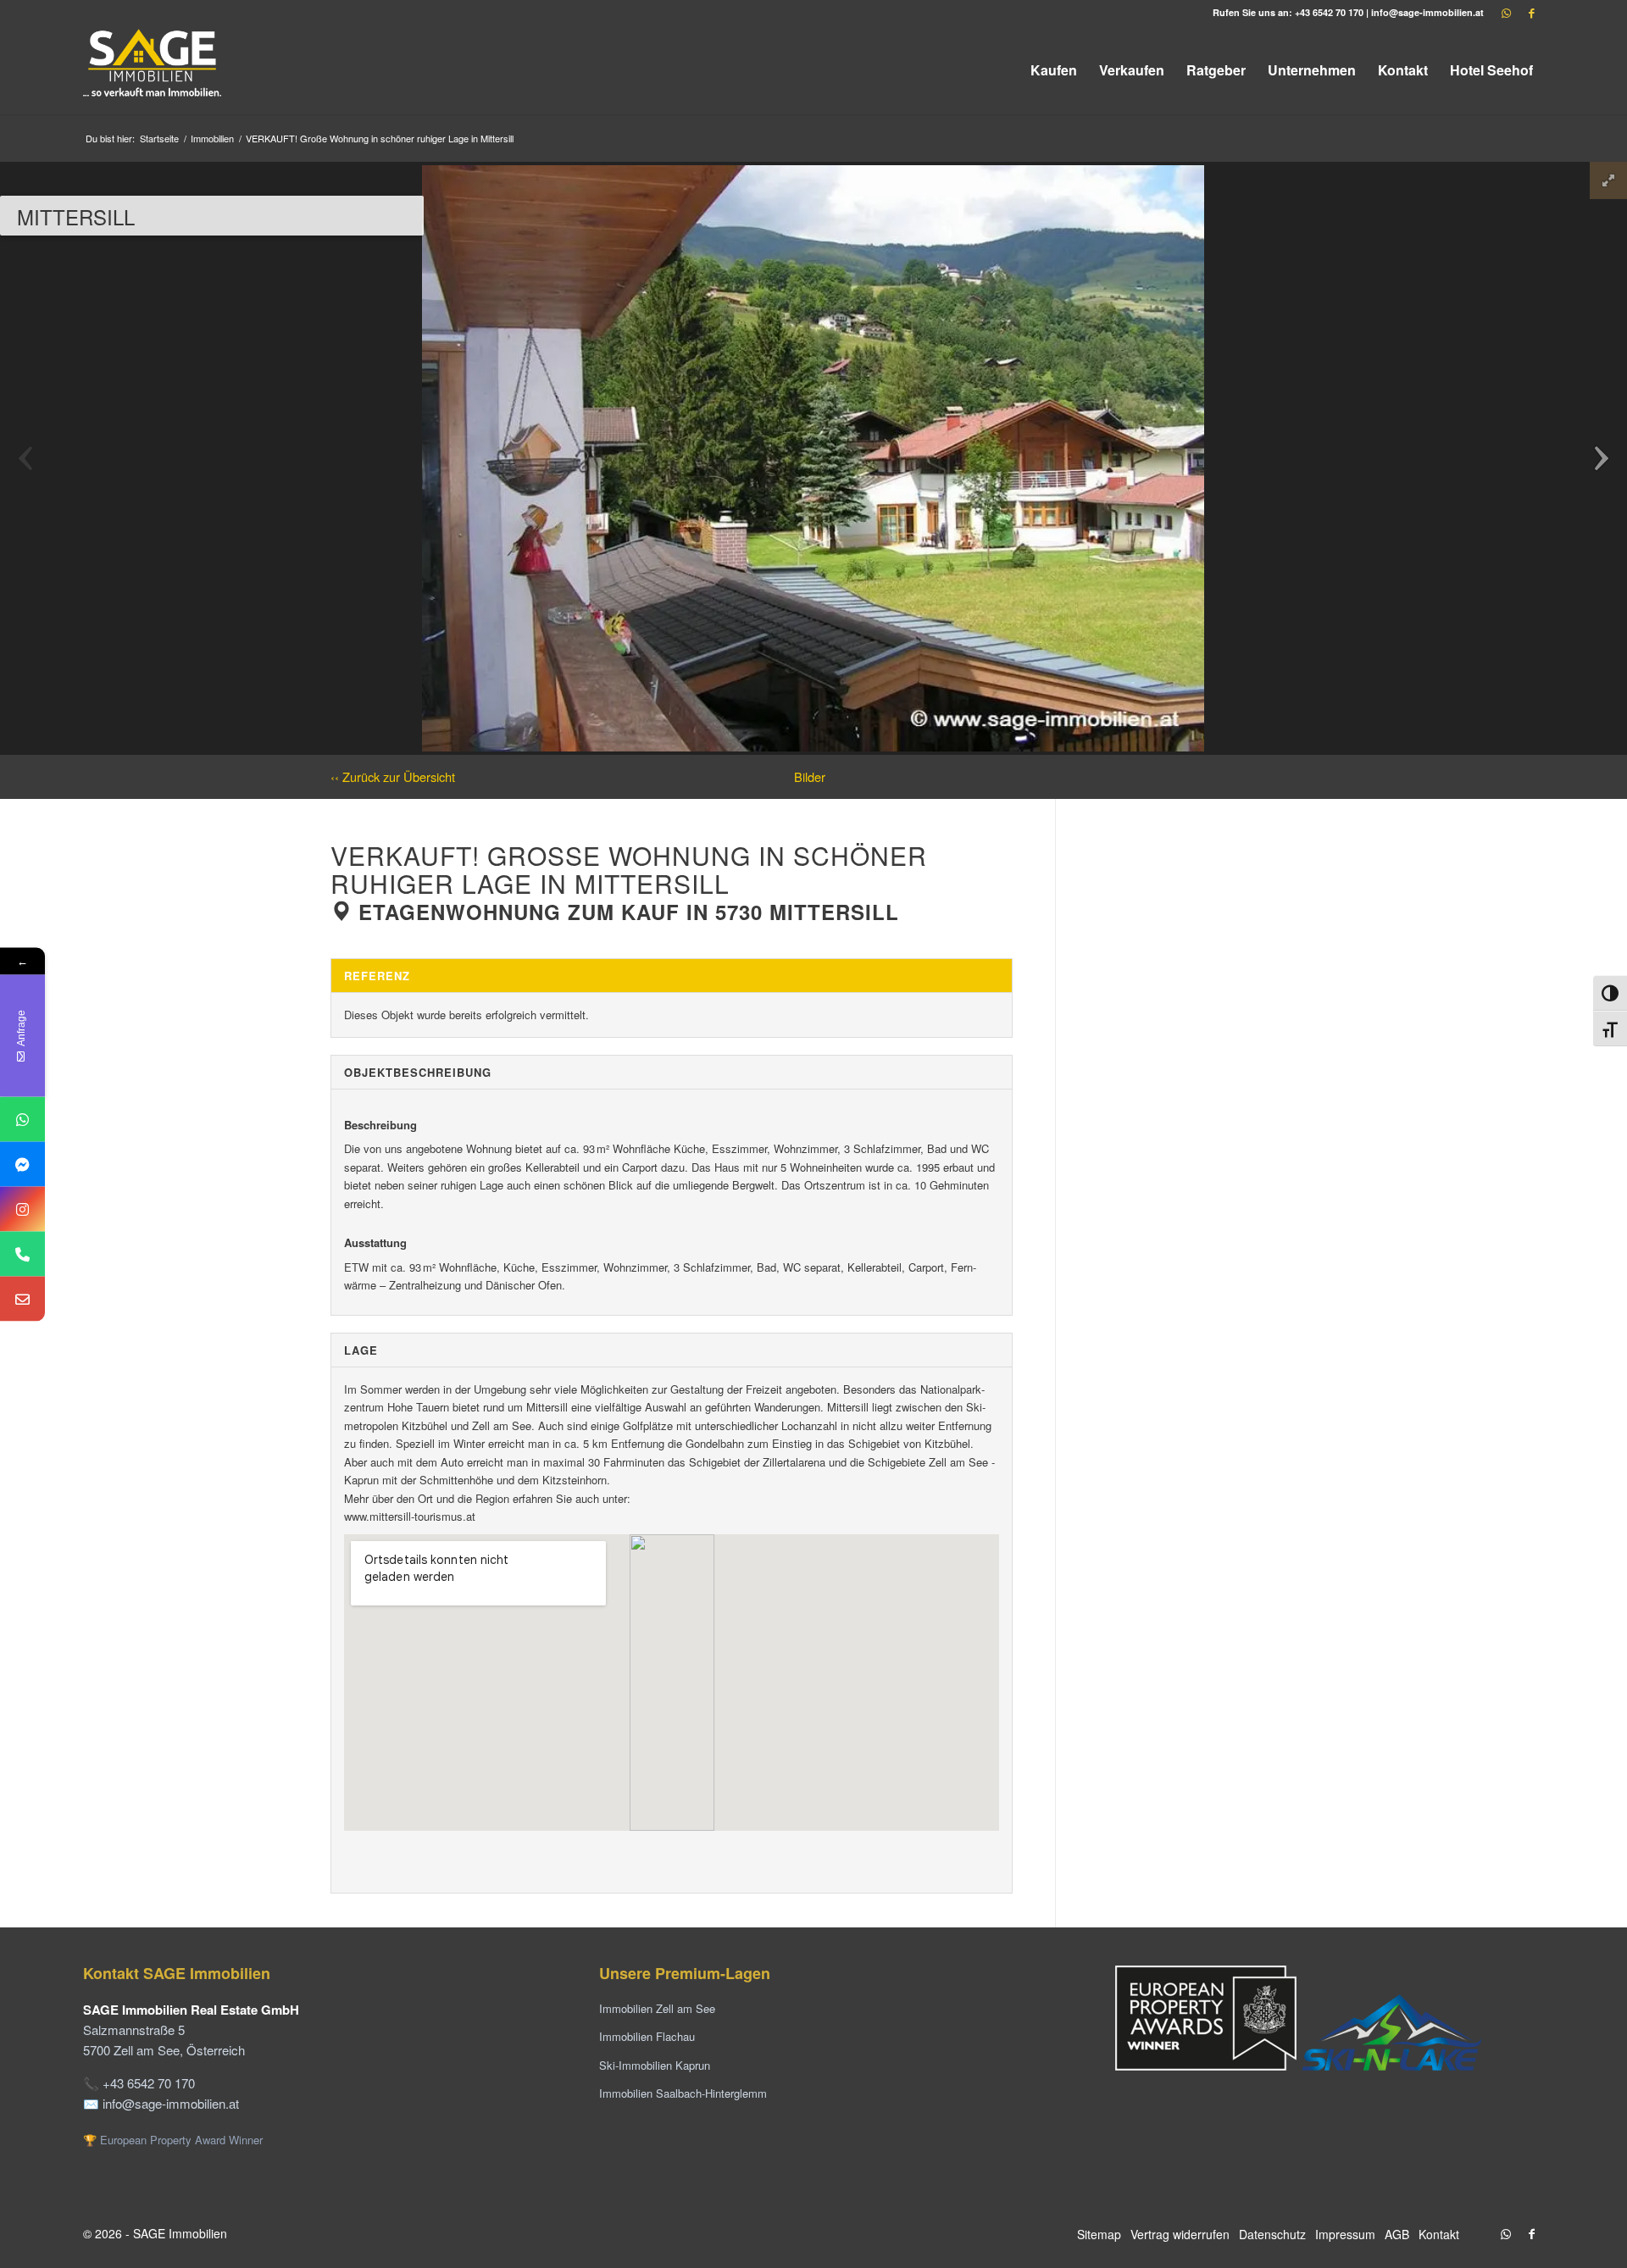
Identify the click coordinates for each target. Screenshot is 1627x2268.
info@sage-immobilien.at (1427, 12)
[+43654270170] (22, 1119)
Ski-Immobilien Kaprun (655, 2065)
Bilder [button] (810, 776)
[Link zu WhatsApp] (1506, 13)
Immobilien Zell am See (657, 2008)
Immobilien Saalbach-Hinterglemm (683, 2093)
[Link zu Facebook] (1531, 13)
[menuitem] (1054, 70)
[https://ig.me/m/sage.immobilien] (22, 1209)
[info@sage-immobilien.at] (22, 1298)
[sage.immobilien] (22, 1164)
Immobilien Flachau (647, 2036)
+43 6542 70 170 (1329, 12)
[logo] (153, 70)
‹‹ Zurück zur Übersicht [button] (393, 776)
